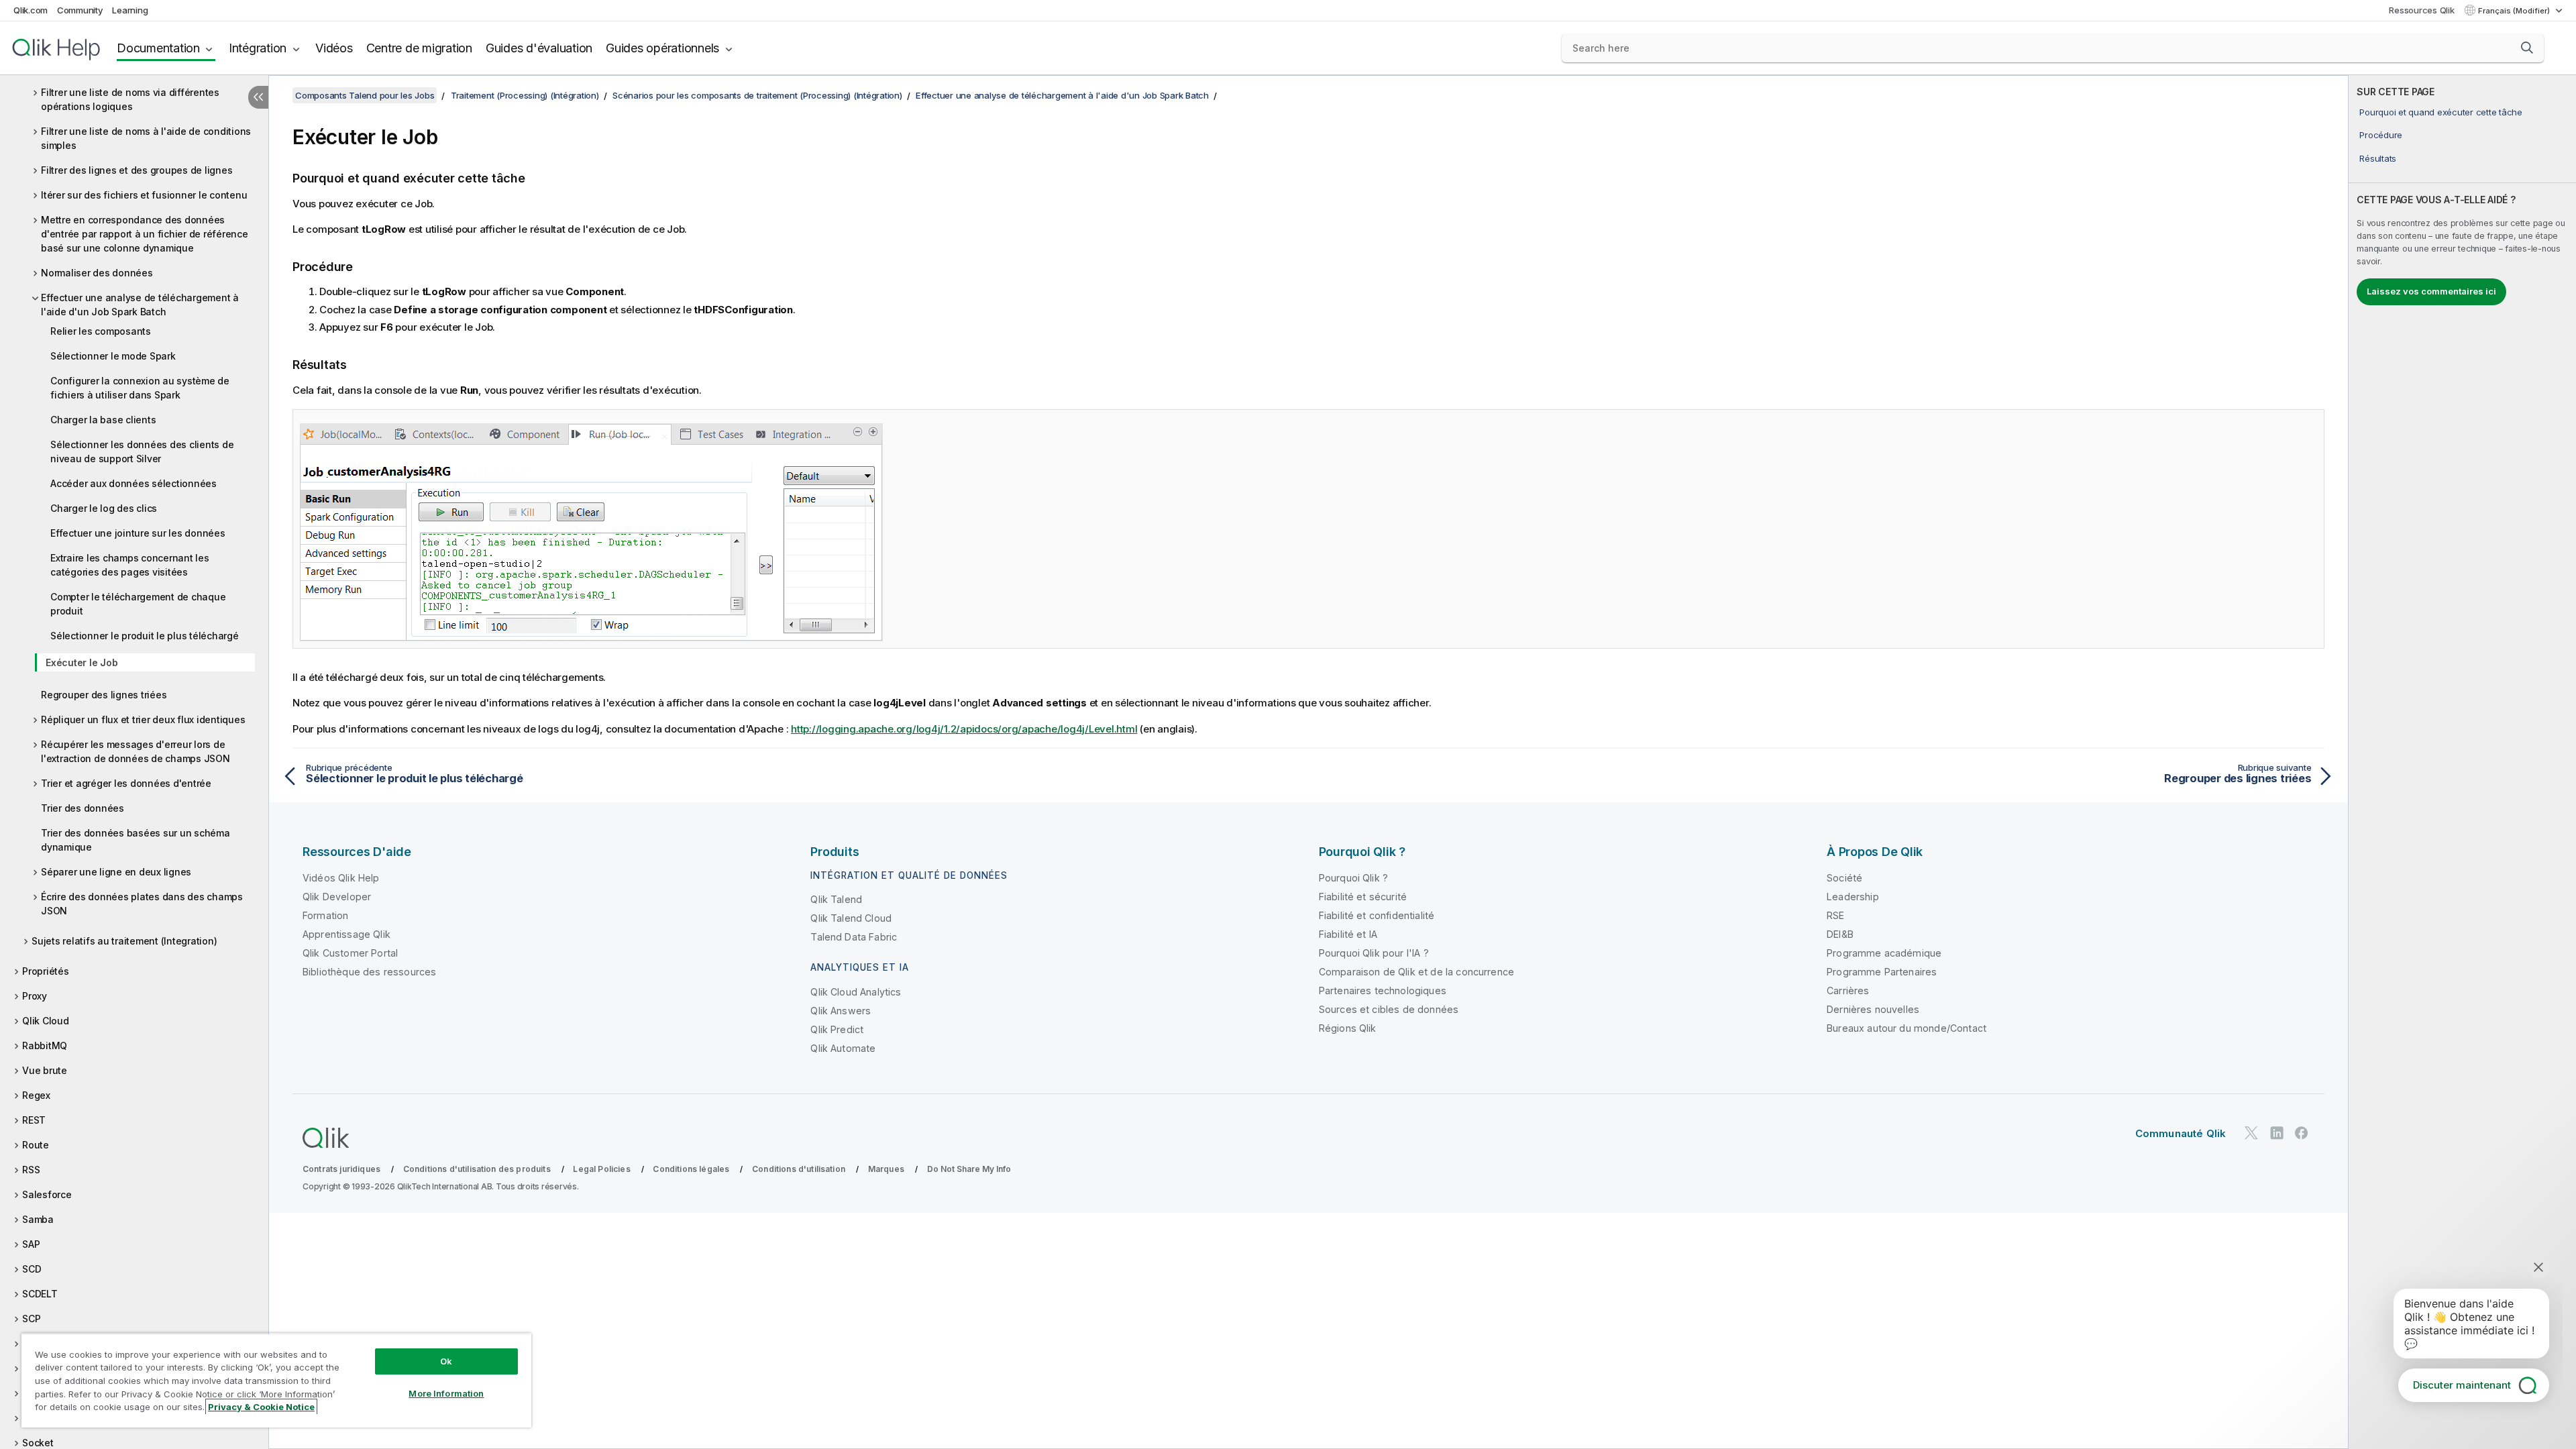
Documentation (158, 48)
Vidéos (334, 48)
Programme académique (1884, 953)
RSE (1835, 915)
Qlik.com (31, 10)
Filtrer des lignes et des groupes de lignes (137, 170)
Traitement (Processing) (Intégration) (525, 95)
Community (80, 10)
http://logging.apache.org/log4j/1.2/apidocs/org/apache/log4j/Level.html (964, 729)
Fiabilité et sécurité (1363, 897)
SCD (32, 1269)
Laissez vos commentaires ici (2431, 291)
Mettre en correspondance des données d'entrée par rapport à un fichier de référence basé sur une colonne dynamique (145, 234)
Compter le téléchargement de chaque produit (138, 604)
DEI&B (1840, 934)
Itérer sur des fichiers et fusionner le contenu (144, 195)
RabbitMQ (45, 1045)
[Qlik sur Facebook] (2302, 1133)
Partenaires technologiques (1383, 990)
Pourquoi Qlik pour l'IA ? (1374, 953)
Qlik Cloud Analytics (856, 992)
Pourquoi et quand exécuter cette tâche (2441, 112)
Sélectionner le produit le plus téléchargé (145, 636)
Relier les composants (101, 331)
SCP (31, 1319)
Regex (36, 1095)
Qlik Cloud (46, 1021)
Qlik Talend (836, 899)
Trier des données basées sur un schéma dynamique (136, 840)
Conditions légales (691, 1169)
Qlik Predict (837, 1029)
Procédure (2381, 135)
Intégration (258, 48)
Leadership (1853, 897)
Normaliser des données (97, 273)
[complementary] (2462, 762)
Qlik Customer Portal (350, 953)
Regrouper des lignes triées (104, 695)
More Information (446, 1393)
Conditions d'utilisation (799, 1169)
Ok (446, 1361)
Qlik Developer (337, 897)
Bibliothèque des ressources (369, 972)
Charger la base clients (103, 420)
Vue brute (45, 1070)
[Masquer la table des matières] (258, 97)
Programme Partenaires (1882, 972)
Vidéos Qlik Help (341, 878)
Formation (325, 915)
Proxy (35, 996)
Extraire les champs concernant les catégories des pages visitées (130, 565)
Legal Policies (601, 1169)
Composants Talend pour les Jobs (365, 95)
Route (36, 1145)
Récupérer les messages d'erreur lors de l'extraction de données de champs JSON (136, 751)
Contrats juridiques (341, 1169)
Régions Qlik (1348, 1028)
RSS (31, 1170)
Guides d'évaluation (539, 48)
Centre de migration (419, 48)
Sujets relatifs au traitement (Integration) (124, 941)
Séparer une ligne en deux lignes (116, 872)
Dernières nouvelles (1873, 1009)
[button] (2527, 48)
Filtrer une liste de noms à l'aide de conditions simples (146, 138)
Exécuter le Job (82, 662)
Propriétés (46, 971)
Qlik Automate (843, 1048)
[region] (276, 1380)
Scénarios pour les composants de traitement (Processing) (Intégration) (757, 95)
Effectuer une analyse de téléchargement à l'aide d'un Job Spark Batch (140, 305)
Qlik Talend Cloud (851, 918)
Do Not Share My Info (969, 1169)
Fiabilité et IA (1348, 934)
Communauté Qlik (2181, 1133)
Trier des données (83, 808)
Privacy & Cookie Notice (261, 1407)
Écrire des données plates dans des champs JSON (142, 904)
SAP (31, 1244)
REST (34, 1120)
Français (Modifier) (2515, 11)
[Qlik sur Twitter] (2251, 1133)
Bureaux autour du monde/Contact (1907, 1028)
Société (1844, 878)
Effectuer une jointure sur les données (138, 533)
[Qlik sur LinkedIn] (2277, 1133)
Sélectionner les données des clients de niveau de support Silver (142, 451)
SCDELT (40, 1294)
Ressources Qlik (2421, 10)
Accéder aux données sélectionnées (133, 483)
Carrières (1848, 990)
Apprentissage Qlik (346, 934)
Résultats (2378, 158)
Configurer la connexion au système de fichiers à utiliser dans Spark (140, 388)
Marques (886, 1169)
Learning (130, 10)
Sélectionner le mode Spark (113, 356)
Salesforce (47, 1194)
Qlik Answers (841, 1011)
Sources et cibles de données (1389, 1009)
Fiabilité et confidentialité (1377, 915)
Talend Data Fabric (854, 937)
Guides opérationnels (662, 48)
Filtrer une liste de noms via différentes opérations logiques (130, 99)
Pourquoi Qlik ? (1353, 878)
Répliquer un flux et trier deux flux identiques (143, 719)
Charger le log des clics (104, 508)
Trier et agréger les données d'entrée (126, 783)
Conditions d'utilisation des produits (477, 1169)
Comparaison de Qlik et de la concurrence (1416, 972)
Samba (38, 1219)
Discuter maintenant (2462, 1385)
